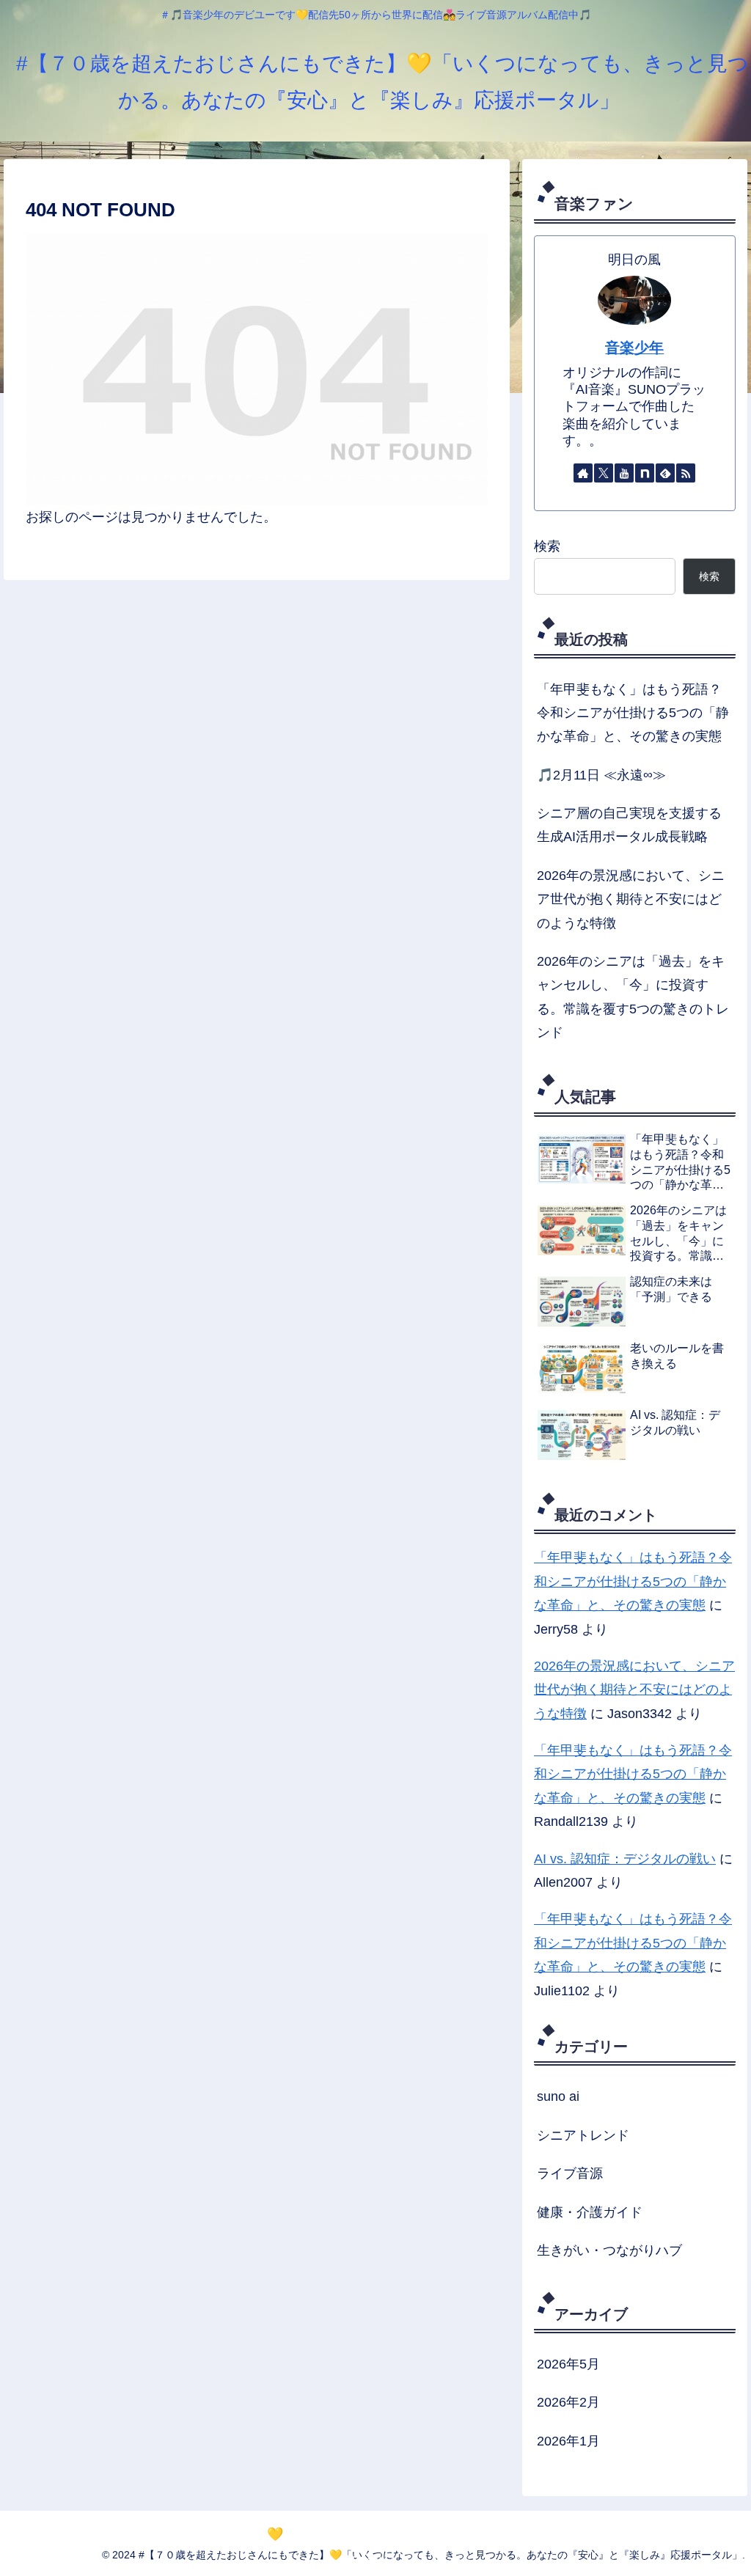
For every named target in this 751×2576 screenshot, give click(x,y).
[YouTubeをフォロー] (624, 473)
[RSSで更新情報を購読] (686, 473)
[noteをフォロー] (645, 473)
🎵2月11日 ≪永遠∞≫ (601, 775)
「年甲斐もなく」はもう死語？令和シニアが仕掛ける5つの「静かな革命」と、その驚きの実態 (633, 713)
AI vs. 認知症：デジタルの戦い (625, 1859)
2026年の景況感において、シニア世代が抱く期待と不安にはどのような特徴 (631, 899)
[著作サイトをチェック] (583, 473)
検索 (547, 546)
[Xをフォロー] (604, 473)
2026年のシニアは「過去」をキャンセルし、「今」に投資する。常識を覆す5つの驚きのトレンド (633, 997)
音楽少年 (634, 348)
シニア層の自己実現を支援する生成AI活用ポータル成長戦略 (629, 825)
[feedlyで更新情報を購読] (665, 473)
